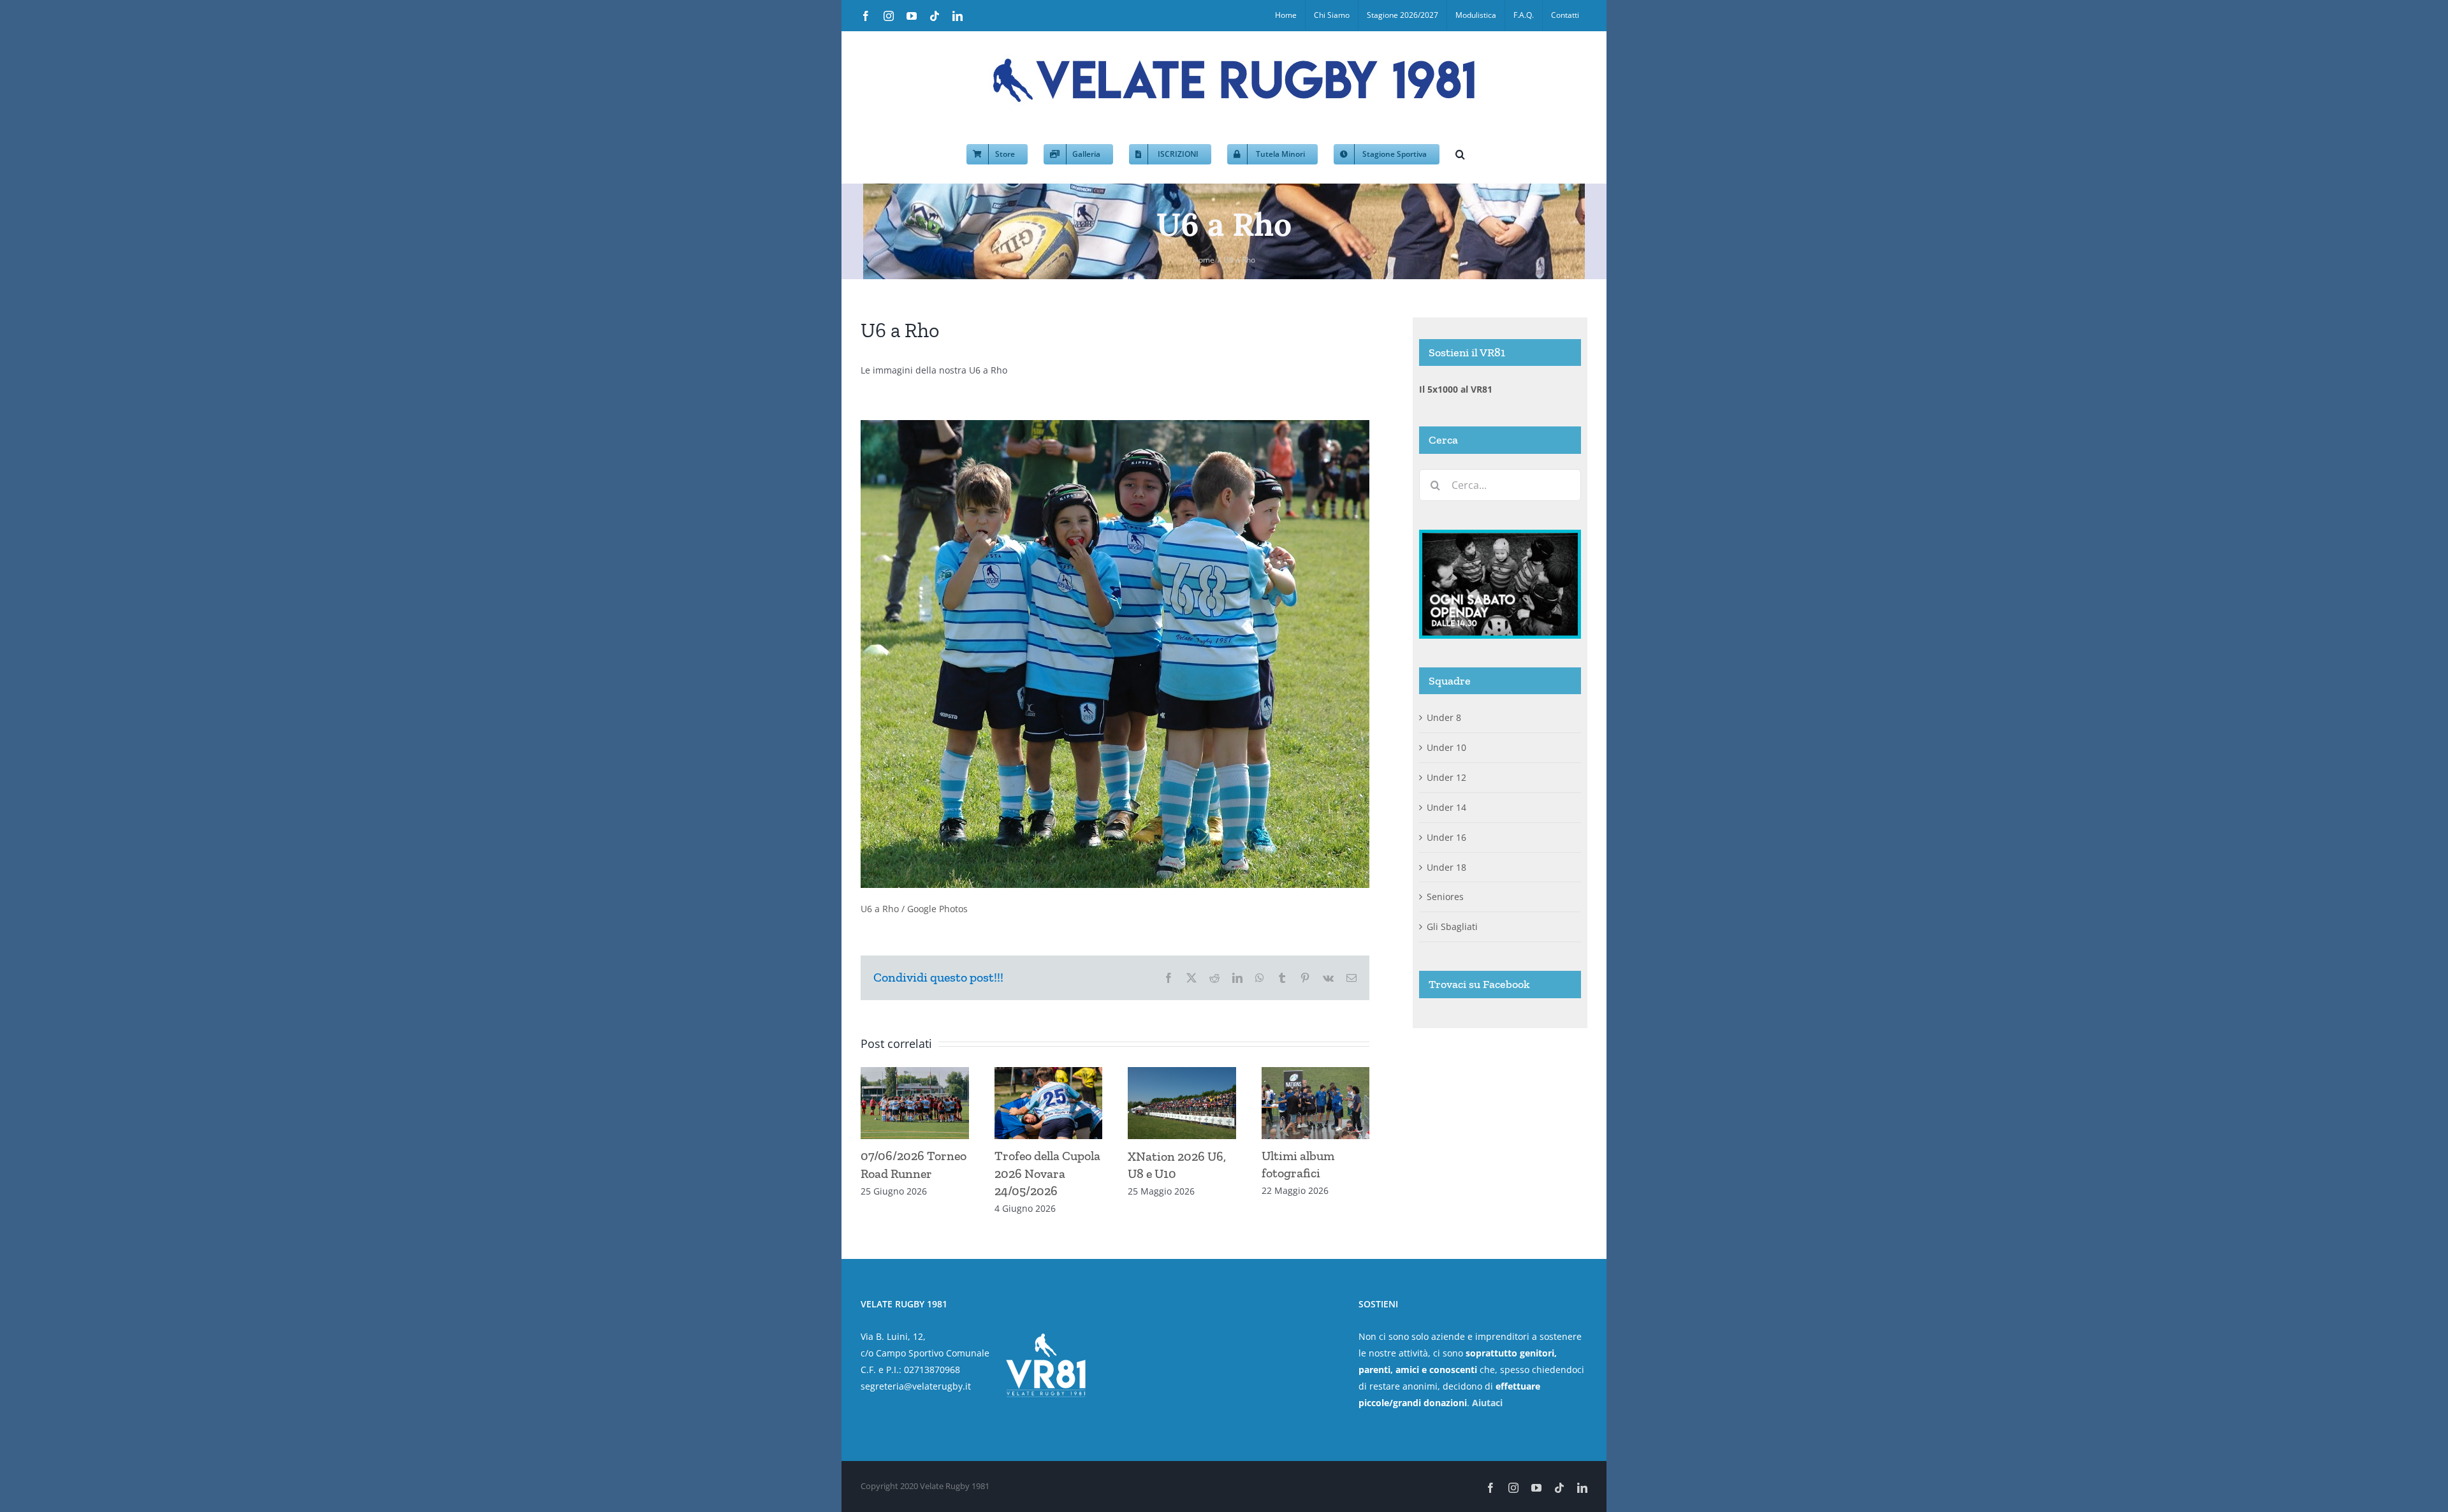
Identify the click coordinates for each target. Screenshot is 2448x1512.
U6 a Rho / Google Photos (914, 909)
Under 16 (1446, 837)
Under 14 (1446, 807)
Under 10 (1446, 747)
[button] (1460, 153)
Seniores (1445, 897)
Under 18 (1446, 867)
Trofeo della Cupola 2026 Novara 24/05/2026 (1047, 1173)
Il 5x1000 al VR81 (1456, 389)
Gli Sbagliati (1452, 927)
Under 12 (1446, 777)
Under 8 (1444, 717)
